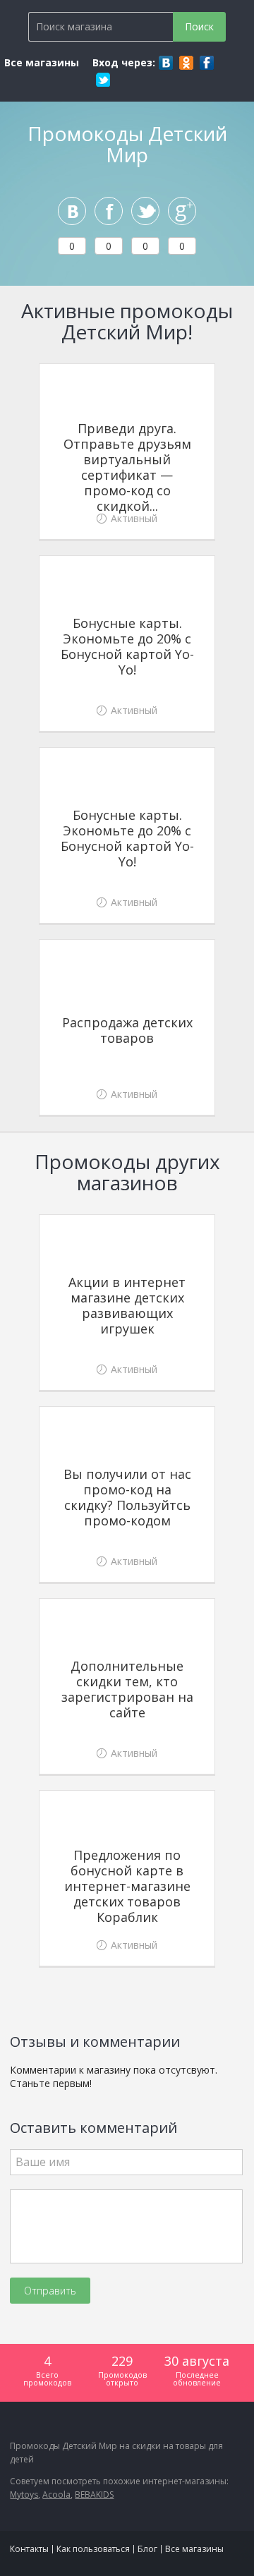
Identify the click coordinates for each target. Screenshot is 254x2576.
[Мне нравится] (109, 211)
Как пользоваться (93, 2549)
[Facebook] (207, 63)
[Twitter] (103, 80)
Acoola (56, 2495)
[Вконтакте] (166, 63)
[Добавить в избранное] (200, 378)
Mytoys (24, 2495)
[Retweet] (145, 211)
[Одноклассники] (186, 63)
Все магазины (42, 62)
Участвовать (127, 515)
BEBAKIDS (94, 2495)
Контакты (29, 2549)
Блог (147, 2549)
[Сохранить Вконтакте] (72, 211)
